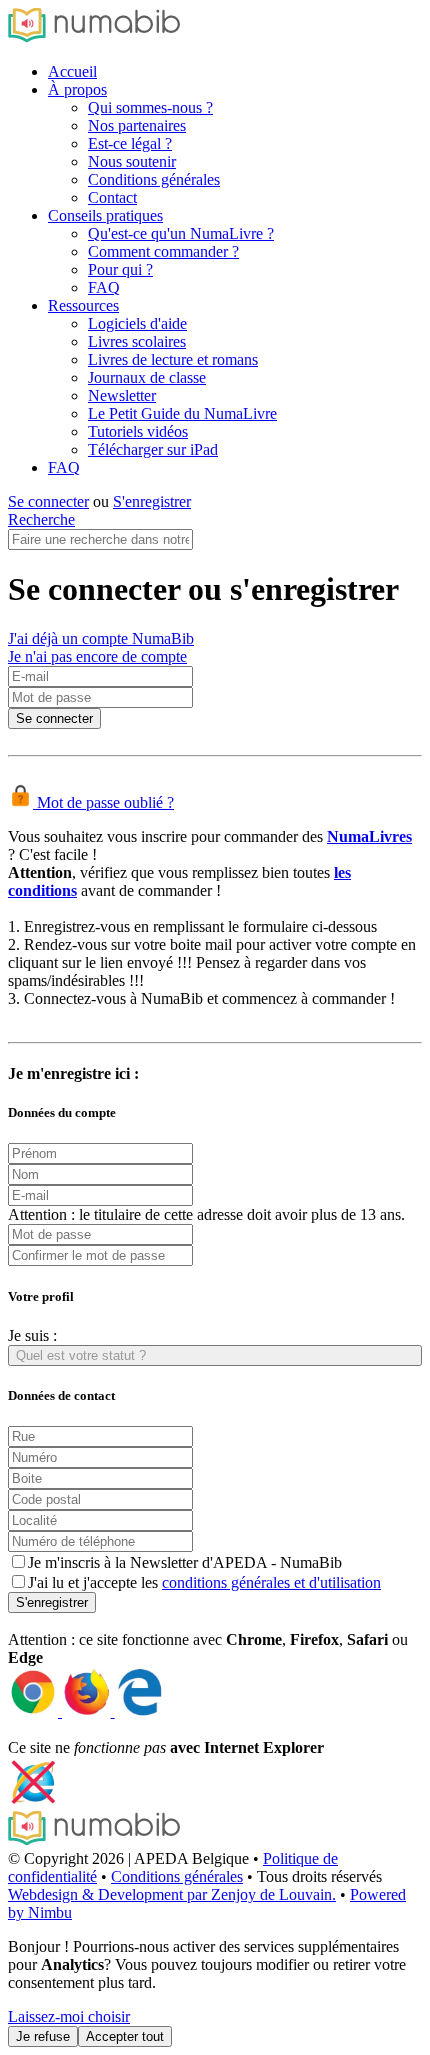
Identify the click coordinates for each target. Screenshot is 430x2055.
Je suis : (32, 1335)
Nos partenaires (137, 125)
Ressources (83, 305)
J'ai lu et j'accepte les (204, 1582)
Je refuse (43, 2036)
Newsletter (122, 395)
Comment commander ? (163, 251)
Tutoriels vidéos (138, 431)
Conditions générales (154, 179)
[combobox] (215, 1355)
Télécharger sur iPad (153, 449)
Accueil (72, 71)
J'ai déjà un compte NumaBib (101, 638)
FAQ (104, 287)
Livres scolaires (137, 341)
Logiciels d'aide (137, 323)
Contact (112, 197)
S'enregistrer (152, 501)
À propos (77, 89)
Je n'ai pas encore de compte (97, 656)
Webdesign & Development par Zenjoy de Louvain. (172, 1894)
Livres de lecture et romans (173, 359)
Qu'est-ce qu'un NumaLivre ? (181, 233)
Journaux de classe (147, 377)
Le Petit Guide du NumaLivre (182, 413)
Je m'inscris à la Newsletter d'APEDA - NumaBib (185, 1562)
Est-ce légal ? (130, 143)
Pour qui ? (120, 269)
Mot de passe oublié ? (103, 802)
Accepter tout (125, 2036)
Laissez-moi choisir (69, 2016)
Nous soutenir (132, 161)
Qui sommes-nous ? (150, 107)
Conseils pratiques (105, 215)
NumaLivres (369, 836)
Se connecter (48, 501)
